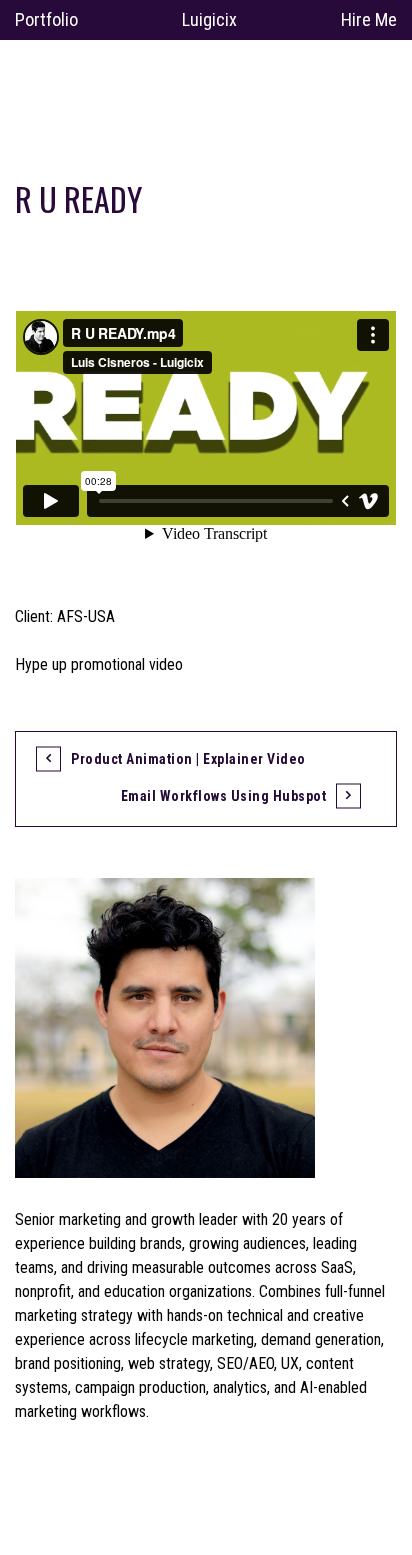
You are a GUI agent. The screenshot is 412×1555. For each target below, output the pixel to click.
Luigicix (209, 19)
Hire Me (369, 19)
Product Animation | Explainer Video (188, 759)
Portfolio (46, 19)
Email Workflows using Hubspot (224, 796)
